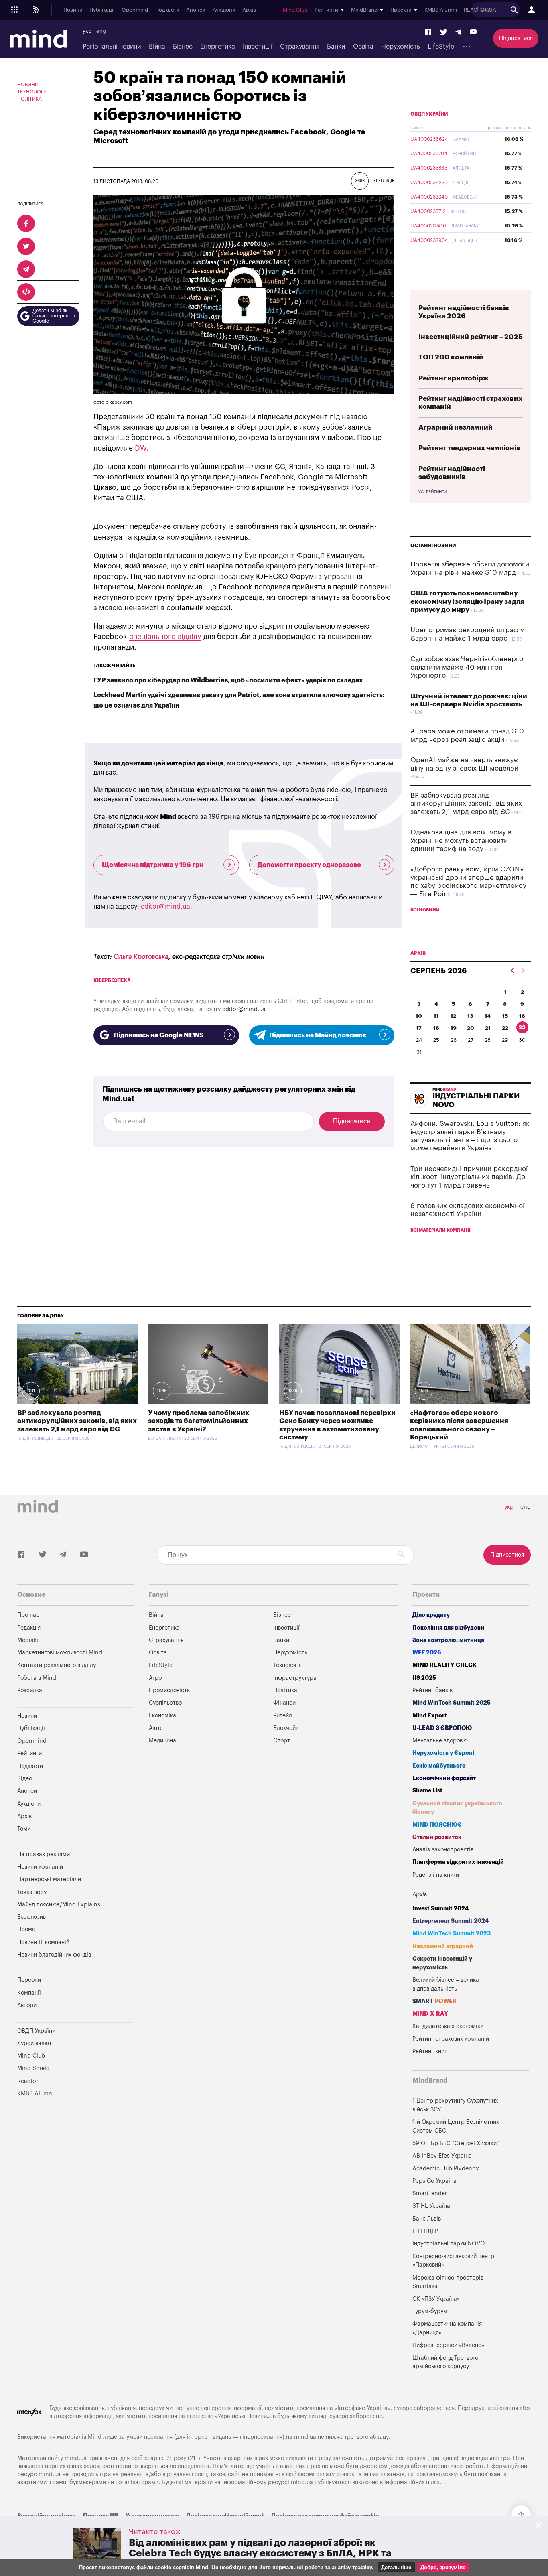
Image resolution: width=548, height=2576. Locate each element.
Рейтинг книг (430, 2051)
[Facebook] (428, 32)
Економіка (162, 1716)
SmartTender (430, 2193)
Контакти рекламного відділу (57, 1665)
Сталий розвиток (437, 1837)
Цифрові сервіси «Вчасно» (448, 2345)
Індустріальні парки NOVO (449, 2244)
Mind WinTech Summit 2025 (452, 1703)
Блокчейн (286, 1728)
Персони (29, 1980)
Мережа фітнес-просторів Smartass (448, 2282)
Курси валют (35, 2043)
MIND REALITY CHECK (444, 1665)
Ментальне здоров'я (439, 1741)
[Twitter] (444, 32)
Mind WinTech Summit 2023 (452, 1934)
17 (419, 1028)
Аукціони (224, 10)
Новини (73, 10)
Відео (25, 1779)
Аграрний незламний (456, 427)
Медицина (162, 1741)
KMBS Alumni (441, 10)
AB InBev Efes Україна (442, 2156)
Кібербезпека (112, 980)
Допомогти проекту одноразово (309, 865)
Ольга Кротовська (141, 957)
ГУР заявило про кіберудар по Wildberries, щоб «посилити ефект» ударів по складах (228, 680)
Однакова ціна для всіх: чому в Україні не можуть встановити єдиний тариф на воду (461, 840)
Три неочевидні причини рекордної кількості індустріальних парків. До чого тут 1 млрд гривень (469, 1177)
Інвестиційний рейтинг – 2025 (471, 337)
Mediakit (29, 1640)
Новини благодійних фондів (54, 1955)
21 (488, 1028)
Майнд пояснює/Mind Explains (59, 1905)
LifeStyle (441, 47)
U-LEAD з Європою (442, 1728)
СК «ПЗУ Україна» (436, 2299)
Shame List (427, 1791)
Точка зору (32, 1892)
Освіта (363, 47)
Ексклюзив (31, 1917)
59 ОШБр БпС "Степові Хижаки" (456, 2143)
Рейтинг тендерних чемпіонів (469, 448)
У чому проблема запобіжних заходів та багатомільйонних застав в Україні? (199, 1421)
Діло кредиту (431, 1615)
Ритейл (283, 1716)
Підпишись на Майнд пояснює (318, 1035)
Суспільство (165, 1703)
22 (505, 1028)
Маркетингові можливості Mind (60, 1653)
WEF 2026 (427, 1653)
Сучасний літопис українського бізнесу (457, 1808)
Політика (29, 99)
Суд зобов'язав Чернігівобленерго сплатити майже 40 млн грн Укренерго (467, 667)
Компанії (29, 1993)
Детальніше (396, 2567)
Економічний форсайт (444, 1778)
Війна (157, 47)
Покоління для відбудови (448, 1628)
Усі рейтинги (432, 492)
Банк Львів (427, 2219)
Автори (27, 2005)
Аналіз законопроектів (443, 1850)
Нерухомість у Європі (443, 1753)
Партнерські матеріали (49, 1879)
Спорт (282, 1741)
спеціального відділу (165, 637)
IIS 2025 (424, 1678)
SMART (434, 2001)
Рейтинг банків (432, 1690)
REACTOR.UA (480, 10)
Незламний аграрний (443, 1946)
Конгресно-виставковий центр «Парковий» (453, 2261)
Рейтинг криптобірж (454, 378)
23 (522, 1027)
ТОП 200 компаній (451, 357)
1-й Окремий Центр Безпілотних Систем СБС (456, 2126)
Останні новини (433, 546)
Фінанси (284, 1703)
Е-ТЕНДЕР (425, 2231)
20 (471, 1028)
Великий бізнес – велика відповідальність (446, 1984)
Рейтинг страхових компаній (451, 2039)
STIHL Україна (431, 2206)
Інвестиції (258, 47)
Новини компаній (40, 1867)
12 (453, 1016)
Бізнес (183, 47)
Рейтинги (29, 1753)
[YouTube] (473, 32)
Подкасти (167, 10)
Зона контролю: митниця (448, 1640)
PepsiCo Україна (434, 2181)
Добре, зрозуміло (443, 2567)
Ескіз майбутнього (439, 1766)
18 (436, 1028)
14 (488, 1016)
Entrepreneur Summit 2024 (451, 1921)
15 (505, 1016)
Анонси (196, 10)
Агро (155, 1678)
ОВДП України (429, 114)
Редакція (29, 1628)
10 (419, 1016)
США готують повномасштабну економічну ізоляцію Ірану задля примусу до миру (467, 601)
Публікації (102, 10)
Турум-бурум (430, 2311)
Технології (31, 92)
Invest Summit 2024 (441, 1909)
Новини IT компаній (43, 1942)
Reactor (28, 2081)
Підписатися (516, 38)
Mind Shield (33, 2068)
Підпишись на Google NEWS (158, 1035)
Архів (249, 10)
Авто (155, 1728)
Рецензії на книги (436, 1875)
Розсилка (30, 1690)
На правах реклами (44, 1854)
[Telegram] (458, 32)
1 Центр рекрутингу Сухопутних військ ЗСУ (455, 2105)
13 (470, 1016)
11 (436, 1016)
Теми (24, 1829)
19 (454, 1028)
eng (101, 31)
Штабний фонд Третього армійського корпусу (445, 2362)
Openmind (135, 10)
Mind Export (430, 1716)
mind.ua (305, 2437)
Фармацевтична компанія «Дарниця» (447, 2328)
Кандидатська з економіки (448, 2026)
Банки (336, 47)
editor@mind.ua (165, 907)
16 (522, 1016)
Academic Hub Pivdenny (446, 2169)
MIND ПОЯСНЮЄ (437, 1825)
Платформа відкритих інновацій (458, 1862)
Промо (26, 1929)
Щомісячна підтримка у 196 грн (153, 865)
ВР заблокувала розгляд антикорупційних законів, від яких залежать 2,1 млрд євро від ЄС (466, 804)
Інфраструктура (295, 1678)
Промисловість (169, 1690)
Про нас (28, 1615)
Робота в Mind (37, 1678)
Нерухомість (401, 47)
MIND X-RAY (430, 2014)
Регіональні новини (112, 47)
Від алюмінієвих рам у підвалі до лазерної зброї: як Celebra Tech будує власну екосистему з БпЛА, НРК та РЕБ (260, 2553)
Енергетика (218, 47)
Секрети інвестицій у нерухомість (442, 1963)
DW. (142, 448)
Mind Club (295, 10)
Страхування (300, 47)
